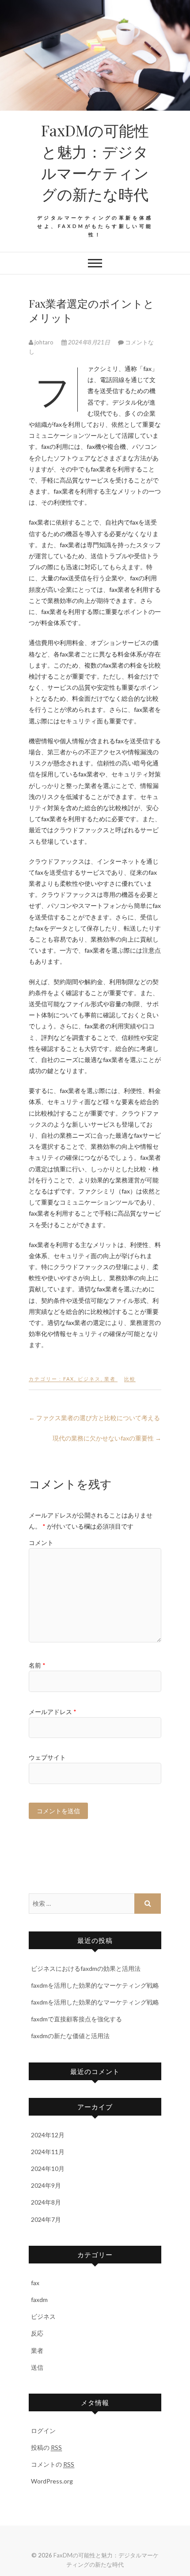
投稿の (46, 2447)
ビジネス (89, 1379)
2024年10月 (48, 2169)
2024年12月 (48, 2135)
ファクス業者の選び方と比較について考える (94, 1418)
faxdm (39, 2300)
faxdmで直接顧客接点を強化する (76, 2019)
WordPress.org (52, 2481)
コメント (41, 1543)
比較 (130, 1379)
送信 (37, 2367)
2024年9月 (46, 2185)
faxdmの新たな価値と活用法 (70, 2036)
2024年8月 (46, 2202)
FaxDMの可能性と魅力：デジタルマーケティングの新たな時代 (95, 162)
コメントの (53, 2464)
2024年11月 (48, 2152)
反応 (37, 2333)
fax (69, 1379)
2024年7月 (46, 2219)
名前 (37, 1665)
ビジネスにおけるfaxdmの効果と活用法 (86, 1968)
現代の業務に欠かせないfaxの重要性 (107, 1438)
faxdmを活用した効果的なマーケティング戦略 (95, 1985)
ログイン (43, 2431)
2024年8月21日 (89, 342)
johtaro (44, 342)
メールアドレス (53, 1712)
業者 (110, 1379)
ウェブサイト (47, 1757)
